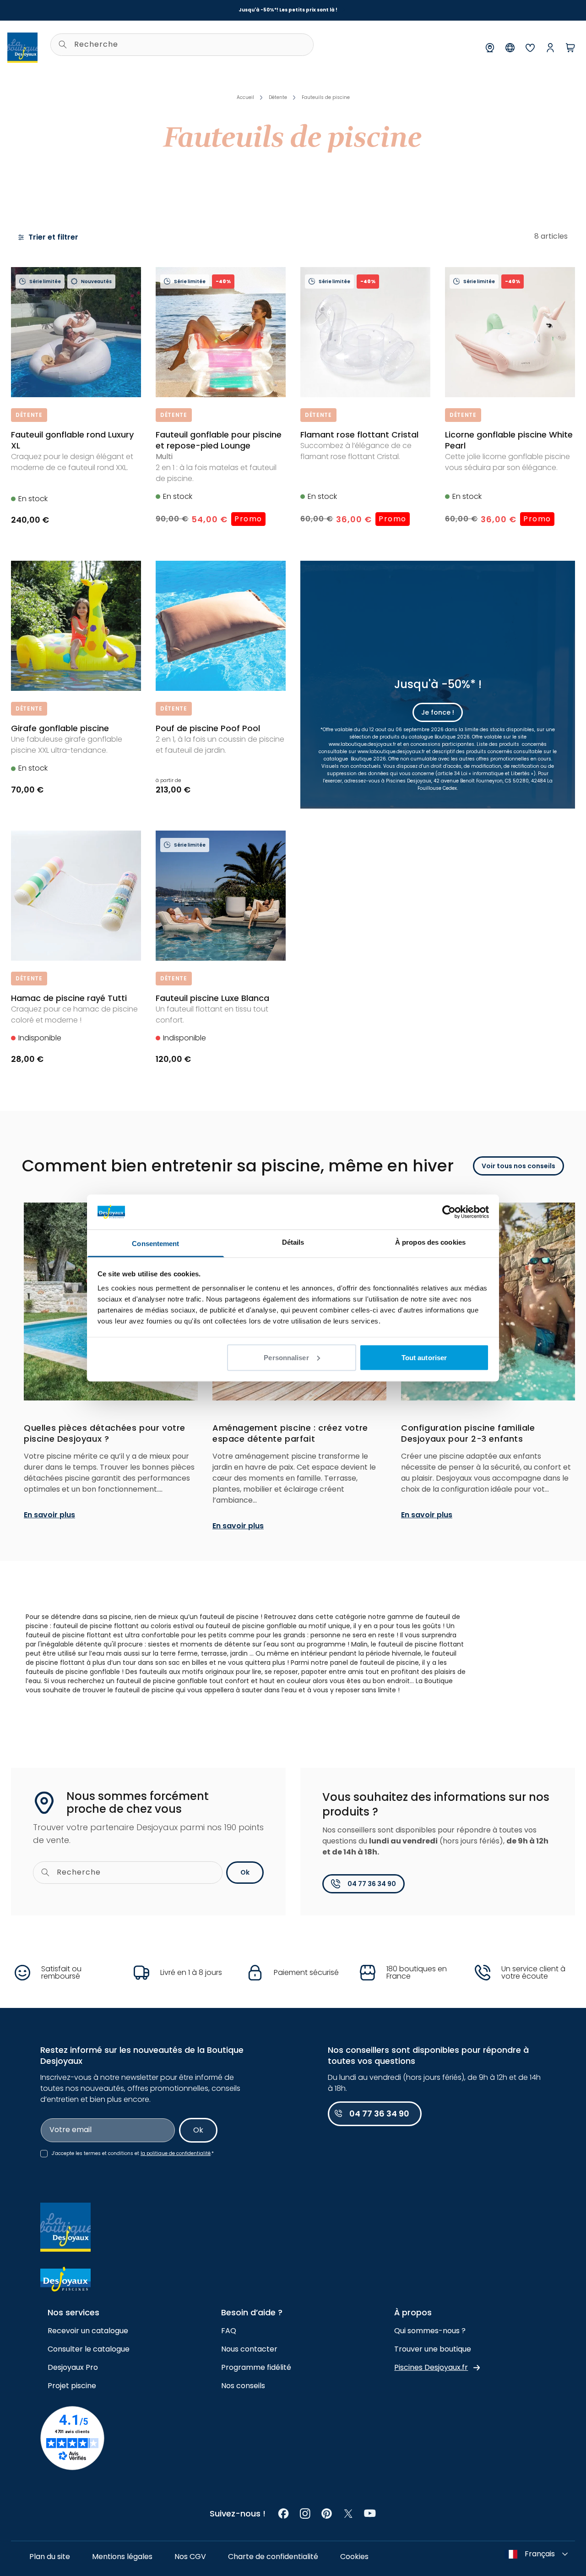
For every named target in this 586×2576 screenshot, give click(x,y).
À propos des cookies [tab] (430, 1242)
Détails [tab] (293, 1242)
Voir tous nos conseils (518, 1166)
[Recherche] (63, 44)
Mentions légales (122, 2557)
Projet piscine (72, 2386)
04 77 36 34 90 (372, 1884)
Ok (245, 1872)
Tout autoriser (424, 1357)
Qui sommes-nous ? (430, 2331)
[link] (284, 2513)
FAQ (229, 2331)
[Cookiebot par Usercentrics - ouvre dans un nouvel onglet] (449, 1212)
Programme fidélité (256, 2367)
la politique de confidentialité (176, 2153)
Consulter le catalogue (89, 2349)
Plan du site (50, 2557)
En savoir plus (49, 1515)
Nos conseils (243, 2386)
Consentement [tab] (155, 1244)
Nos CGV (190, 2557)
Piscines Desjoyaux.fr (431, 2367)
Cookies (354, 2557)
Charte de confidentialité (273, 2557)
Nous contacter (249, 2349)
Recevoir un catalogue (88, 2331)
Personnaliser (286, 1357)
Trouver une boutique (433, 2349)
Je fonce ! (438, 712)
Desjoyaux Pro (73, 2367)
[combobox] (182, 45)
